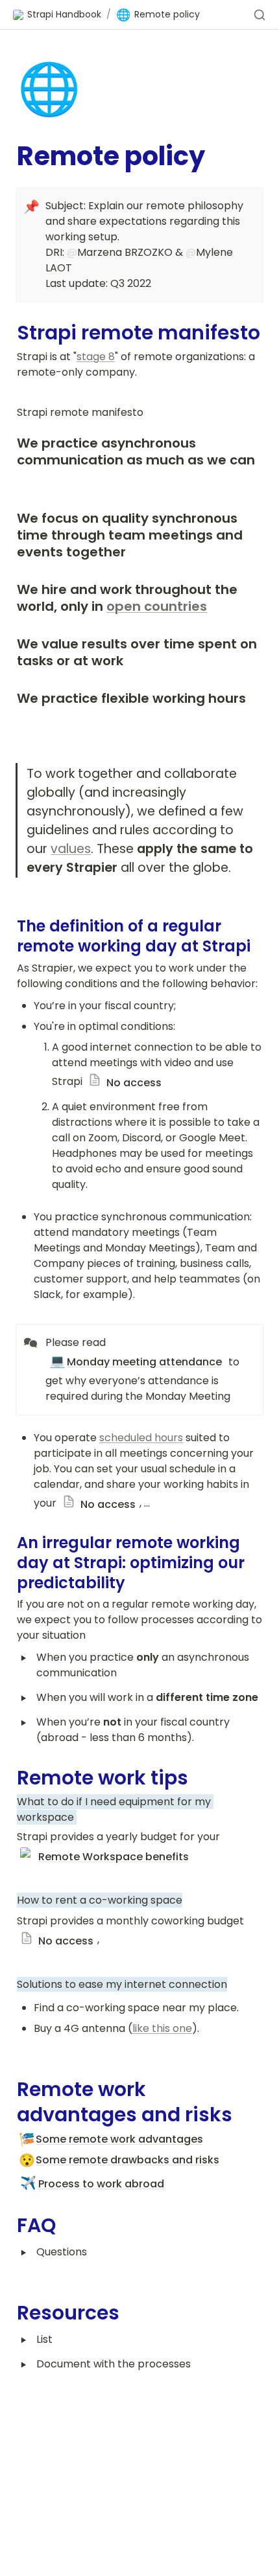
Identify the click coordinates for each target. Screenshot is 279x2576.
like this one (162, 2028)
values (71, 849)
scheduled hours (141, 1438)
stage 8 (96, 357)
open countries (157, 606)
